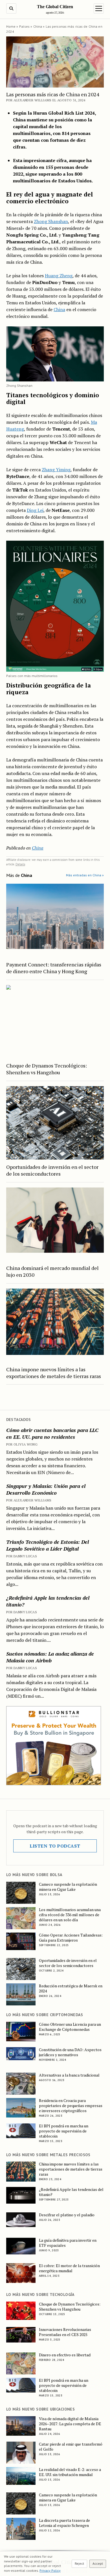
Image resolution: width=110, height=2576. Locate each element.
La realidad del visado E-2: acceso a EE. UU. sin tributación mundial (70, 2472)
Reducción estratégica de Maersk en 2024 (71, 1988)
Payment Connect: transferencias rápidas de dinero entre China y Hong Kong (54, 968)
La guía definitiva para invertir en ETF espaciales (68, 2243)
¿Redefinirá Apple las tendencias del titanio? (48, 1601)
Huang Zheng (59, 276)
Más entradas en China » (85, 875)
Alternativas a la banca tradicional (69, 2075)
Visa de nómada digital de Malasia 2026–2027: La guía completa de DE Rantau (70, 2424)
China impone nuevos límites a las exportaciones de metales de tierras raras (54, 1373)
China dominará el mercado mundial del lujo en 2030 (52, 1271)
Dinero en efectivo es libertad (65, 2355)
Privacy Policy (50, 2570)
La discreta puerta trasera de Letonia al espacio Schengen (64, 2523)
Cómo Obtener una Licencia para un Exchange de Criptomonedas (70, 2027)
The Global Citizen (55, 7)
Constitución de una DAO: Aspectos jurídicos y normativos (70, 2052)
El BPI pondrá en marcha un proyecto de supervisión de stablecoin (64, 2131)
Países (25, 26)
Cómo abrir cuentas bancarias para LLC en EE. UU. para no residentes (52, 1433)
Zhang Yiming (56, 470)
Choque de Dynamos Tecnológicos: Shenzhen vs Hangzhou (47, 1069)
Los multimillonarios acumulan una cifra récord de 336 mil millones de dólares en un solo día (70, 1915)
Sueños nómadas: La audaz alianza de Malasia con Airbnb (50, 1657)
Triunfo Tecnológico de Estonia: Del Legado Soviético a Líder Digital (48, 1545)
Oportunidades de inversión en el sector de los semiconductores (52, 1170)
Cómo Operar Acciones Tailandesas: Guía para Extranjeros (71, 1938)
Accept (98, 2563)
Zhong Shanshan (51, 221)
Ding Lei (35, 510)
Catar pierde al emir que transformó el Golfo (71, 2447)
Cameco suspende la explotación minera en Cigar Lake (68, 1887)
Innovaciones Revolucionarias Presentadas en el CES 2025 (65, 2332)
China (38, 26)
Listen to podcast (55, 1846)
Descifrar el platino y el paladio (67, 2215)
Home (11, 26)
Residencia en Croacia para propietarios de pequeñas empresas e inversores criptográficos (71, 2106)
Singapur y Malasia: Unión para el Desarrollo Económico (46, 1489)
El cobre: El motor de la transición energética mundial (69, 2268)
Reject (79, 2563)
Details (20, 864)
